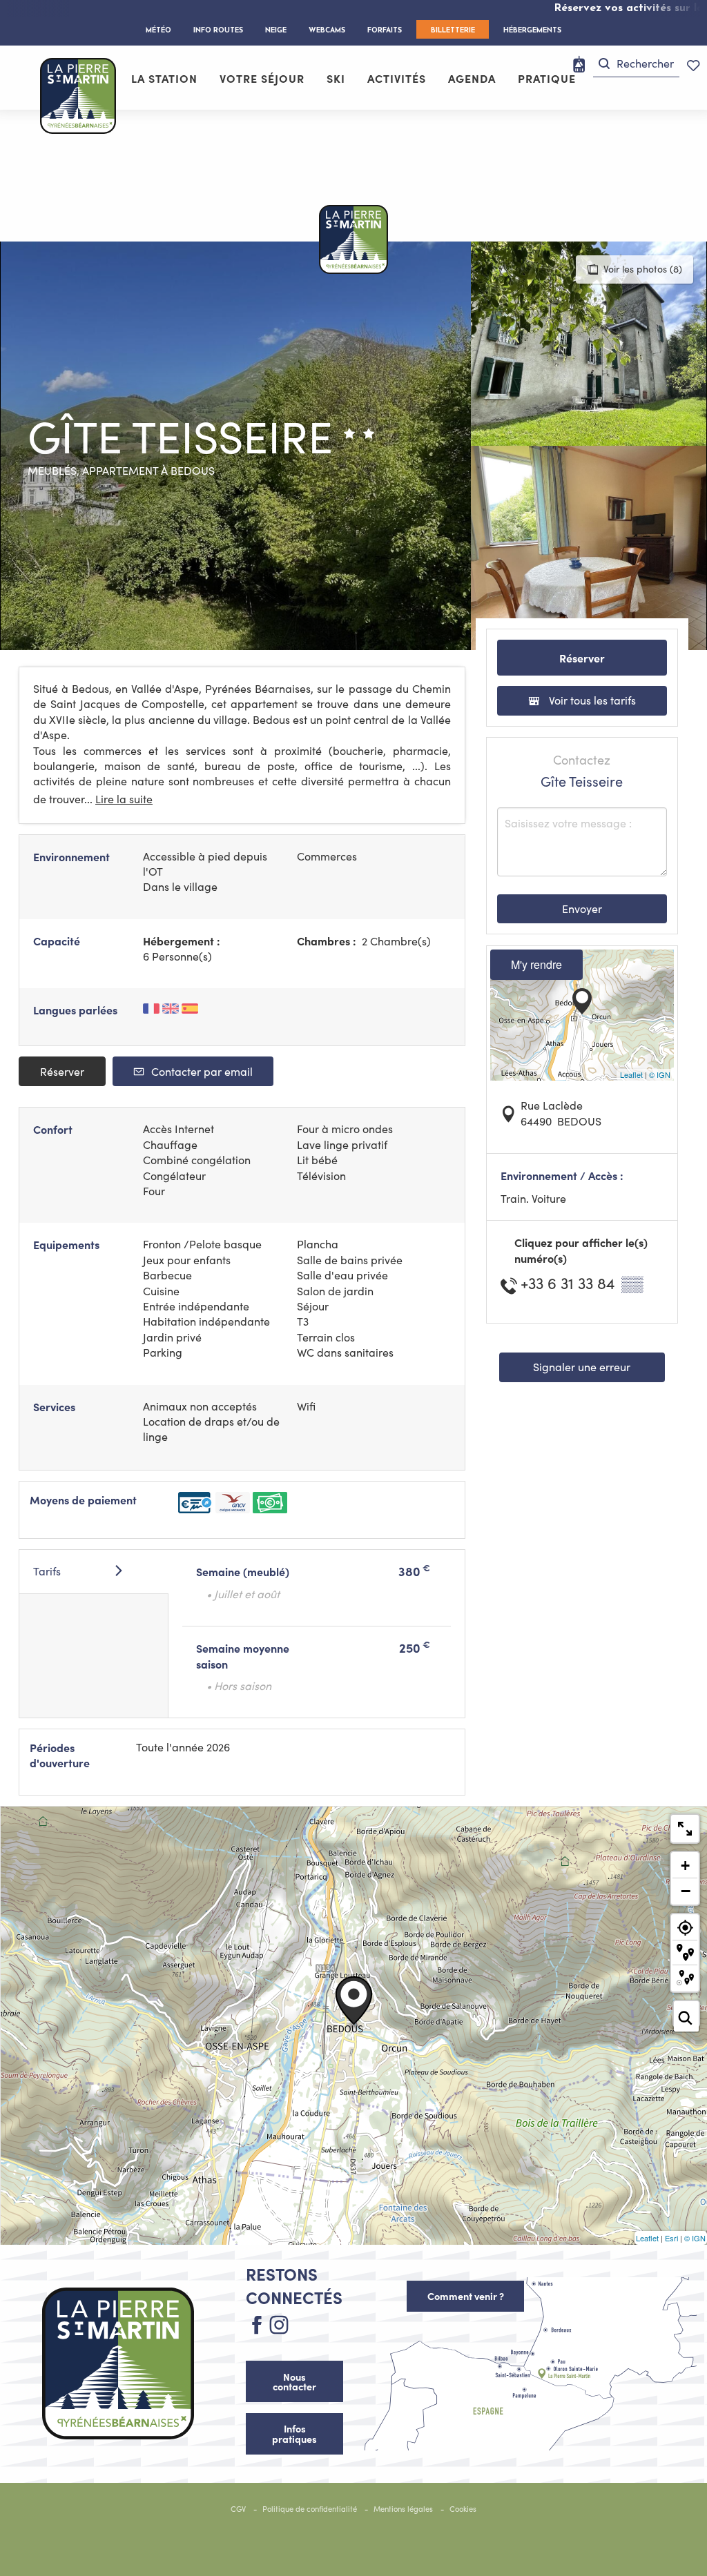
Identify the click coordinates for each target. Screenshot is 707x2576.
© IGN (660, 1074)
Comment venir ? (466, 2296)
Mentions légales (403, 2509)
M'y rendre (536, 964)
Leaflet (631, 1074)
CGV (238, 2509)
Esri (671, 2238)
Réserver (62, 1071)
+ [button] (685, 1866)
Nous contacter (294, 2381)
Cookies (463, 2509)
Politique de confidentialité (310, 2509)
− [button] (686, 1891)
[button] (636, 64)
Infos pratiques (294, 2433)
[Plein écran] (685, 1829)
